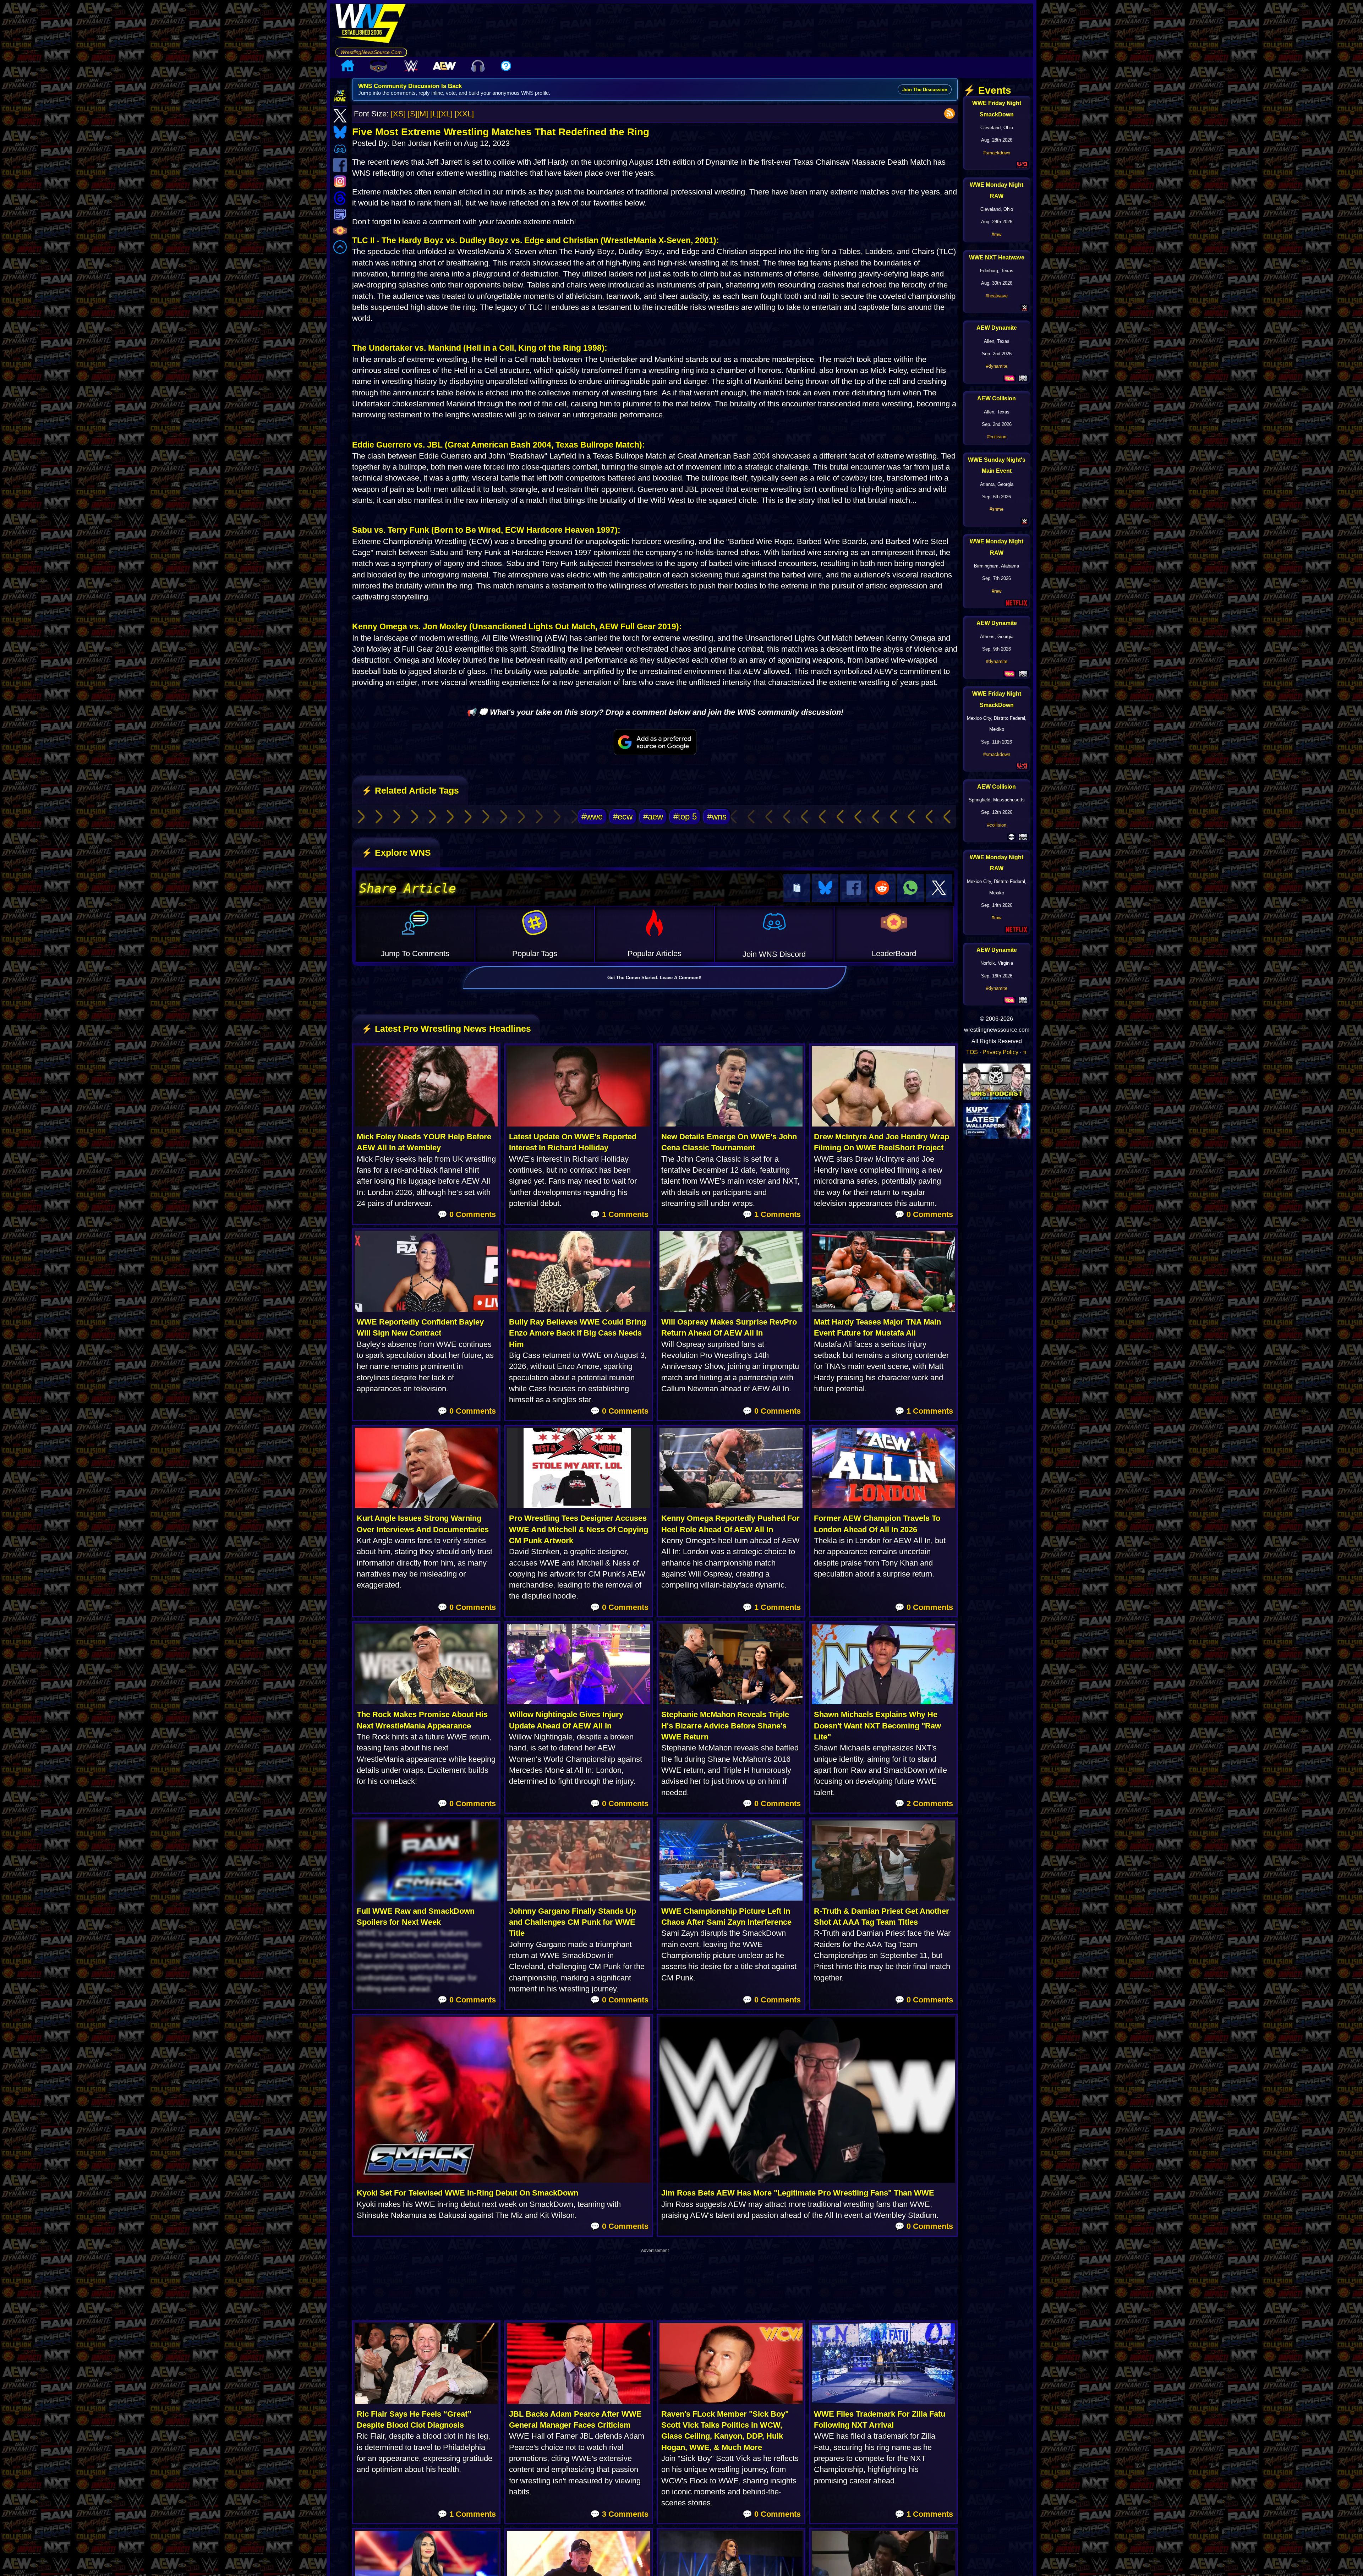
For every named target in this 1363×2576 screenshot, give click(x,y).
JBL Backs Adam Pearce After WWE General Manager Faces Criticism (575, 2419)
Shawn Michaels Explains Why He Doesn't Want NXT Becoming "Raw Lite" (877, 1726)
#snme (997, 509)
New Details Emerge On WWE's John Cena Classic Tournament (729, 1142)
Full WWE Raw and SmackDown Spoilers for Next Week (416, 1917)
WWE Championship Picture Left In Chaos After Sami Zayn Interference (726, 1917)
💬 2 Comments (924, 1804)
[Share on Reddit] (882, 888)
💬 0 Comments (467, 1214)
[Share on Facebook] (853, 888)
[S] (413, 114)
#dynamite (997, 366)
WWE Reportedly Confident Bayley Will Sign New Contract (420, 1327)
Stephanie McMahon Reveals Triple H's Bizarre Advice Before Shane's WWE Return (725, 1726)
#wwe (592, 816)
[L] (434, 114)
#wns (717, 816)
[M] (423, 114)
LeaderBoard (894, 953)
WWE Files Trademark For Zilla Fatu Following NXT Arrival (880, 2419)
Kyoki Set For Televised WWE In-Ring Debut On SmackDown (467, 2193)
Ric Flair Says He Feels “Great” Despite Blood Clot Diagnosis (414, 2419)
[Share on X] (939, 888)
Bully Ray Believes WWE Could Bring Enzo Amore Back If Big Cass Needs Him (578, 1333)
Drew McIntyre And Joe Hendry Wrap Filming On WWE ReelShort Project (882, 1142)
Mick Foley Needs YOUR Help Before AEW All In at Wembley (424, 1142)
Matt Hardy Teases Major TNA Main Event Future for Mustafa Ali (877, 1327)
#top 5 (685, 816)
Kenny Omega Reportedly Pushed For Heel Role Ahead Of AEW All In (730, 1524)
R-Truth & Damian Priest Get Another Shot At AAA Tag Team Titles (882, 1917)
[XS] (398, 114)
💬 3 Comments (619, 2514)
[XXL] (464, 114)
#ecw (623, 816)
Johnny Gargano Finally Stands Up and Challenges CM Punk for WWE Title (573, 1922)
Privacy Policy (1000, 1052)
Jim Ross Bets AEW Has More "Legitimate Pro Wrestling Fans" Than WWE (798, 2193)
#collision (997, 437)
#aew (653, 816)
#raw (997, 234)
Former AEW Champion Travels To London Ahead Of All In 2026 (877, 1524)
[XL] (446, 114)
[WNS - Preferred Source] (655, 742)
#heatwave (997, 296)
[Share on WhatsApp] (911, 888)
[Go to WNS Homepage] (371, 26)
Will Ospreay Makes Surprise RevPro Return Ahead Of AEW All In (729, 1327)
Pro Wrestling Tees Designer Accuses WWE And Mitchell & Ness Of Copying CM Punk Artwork (579, 1529)
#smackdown (997, 153)
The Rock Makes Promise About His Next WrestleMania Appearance (422, 1720)
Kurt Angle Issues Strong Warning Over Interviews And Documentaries (423, 1524)
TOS (972, 1052)
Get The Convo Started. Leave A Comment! (654, 978)
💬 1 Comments (619, 1214)
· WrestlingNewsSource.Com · (371, 52)
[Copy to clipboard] (797, 888)
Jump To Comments (415, 953)
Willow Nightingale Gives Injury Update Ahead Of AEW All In (566, 1720)
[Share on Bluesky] (825, 888)
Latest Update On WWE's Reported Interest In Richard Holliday (573, 1142)
